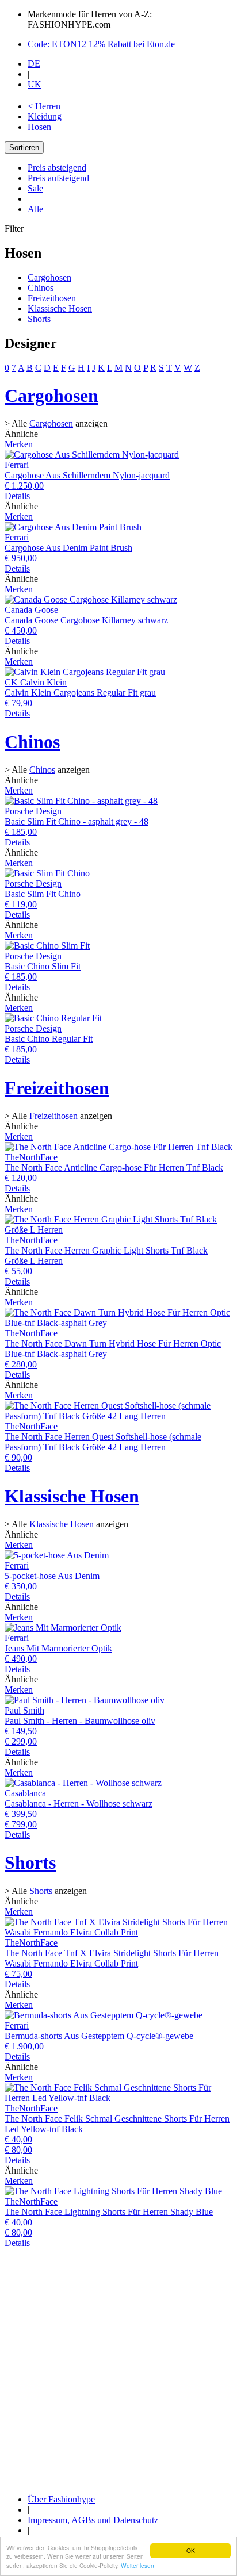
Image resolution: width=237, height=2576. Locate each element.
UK (35, 84)
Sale (35, 188)
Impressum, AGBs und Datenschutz (93, 2520)
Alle (35, 209)
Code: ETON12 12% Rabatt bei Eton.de (101, 44)
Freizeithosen (52, 298)
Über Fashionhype (61, 2499)
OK (191, 2550)
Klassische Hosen (60, 308)
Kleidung (45, 116)
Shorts (39, 319)
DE (34, 64)
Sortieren (24, 147)
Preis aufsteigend (58, 178)
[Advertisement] (118, 2367)
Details (17, 496)
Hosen (39, 127)
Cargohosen (49, 277)
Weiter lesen (137, 2565)
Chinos (41, 288)
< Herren (44, 106)
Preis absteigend (57, 168)
